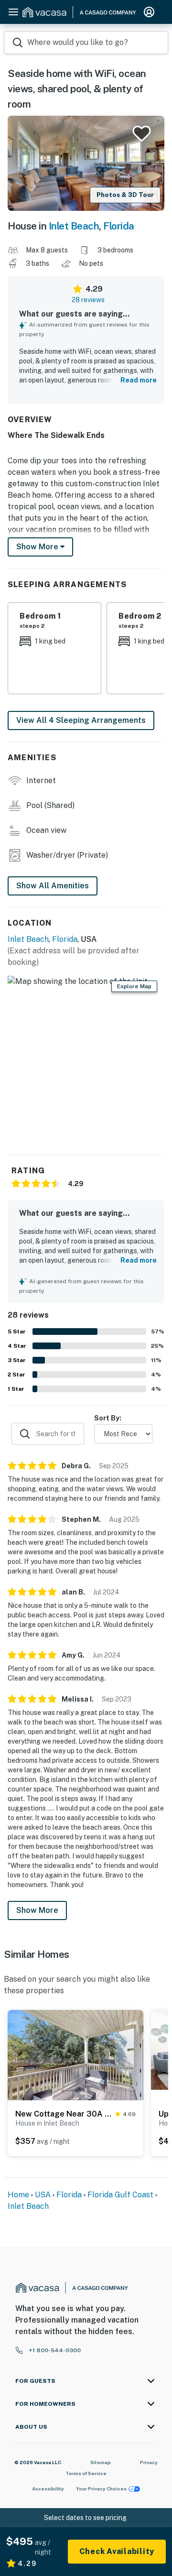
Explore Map (134, 986)
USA (43, 2195)
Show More (37, 1910)
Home (18, 2195)
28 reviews (88, 300)
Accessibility (48, 2489)
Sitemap (101, 2462)
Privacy (149, 2462)
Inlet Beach (74, 226)
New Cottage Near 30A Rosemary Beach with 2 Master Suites (63, 2114)
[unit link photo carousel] (75, 2054)
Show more (38, 547)
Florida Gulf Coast (120, 2195)
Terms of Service (86, 2473)
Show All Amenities (53, 886)
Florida (119, 226)
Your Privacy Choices (101, 2489)
